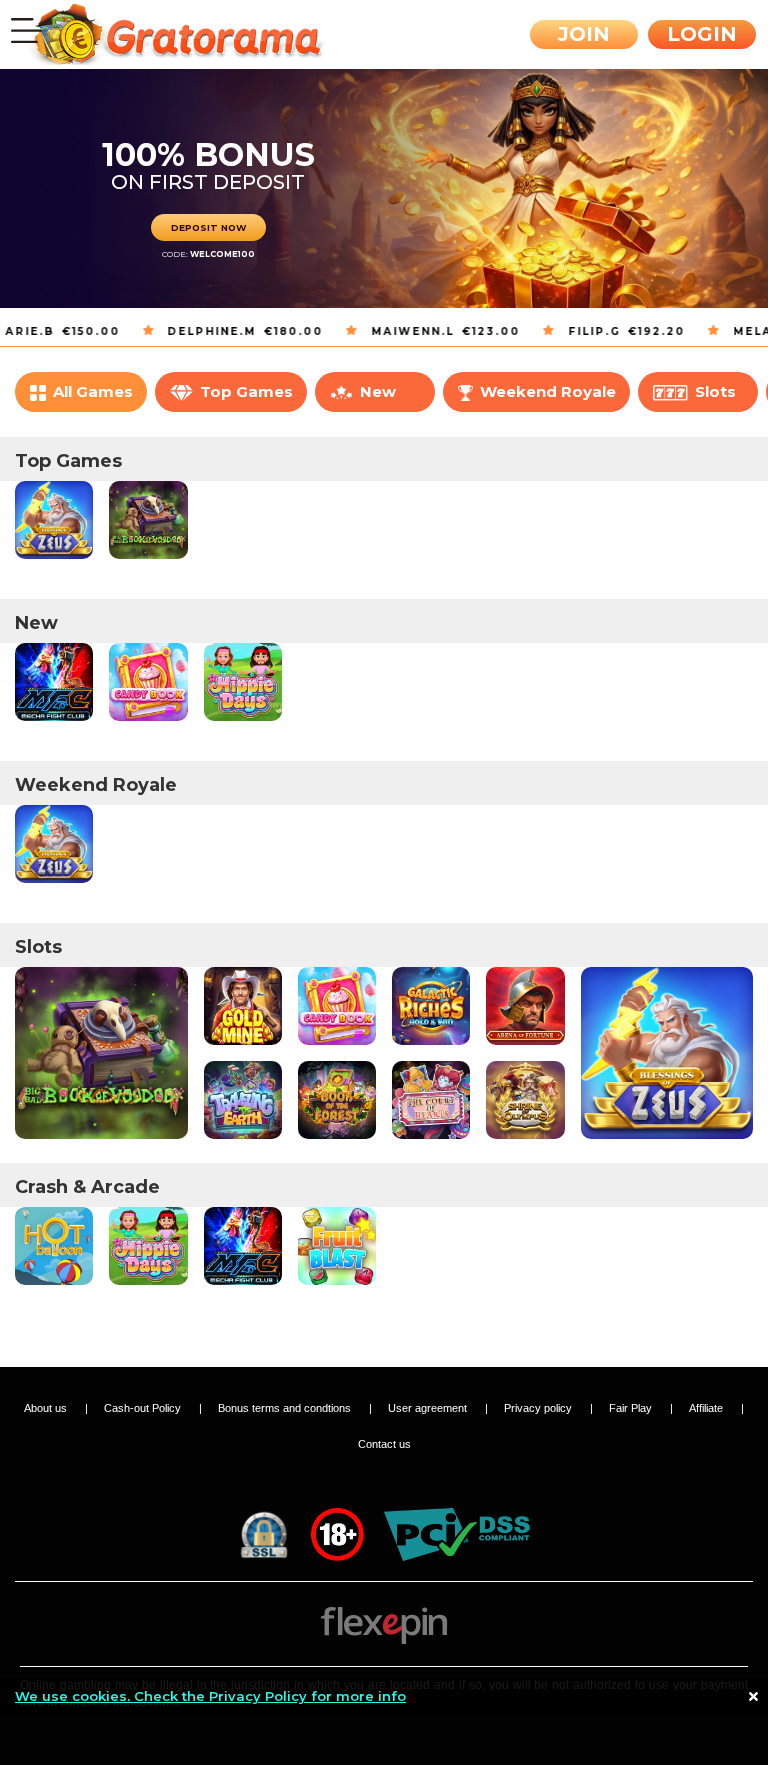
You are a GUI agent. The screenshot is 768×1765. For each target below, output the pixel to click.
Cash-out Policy (144, 1408)
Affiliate (707, 1408)
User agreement (429, 1408)
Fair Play (632, 1408)
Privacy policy (539, 1408)
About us (47, 1408)
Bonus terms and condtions (286, 1408)
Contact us (384, 1444)
